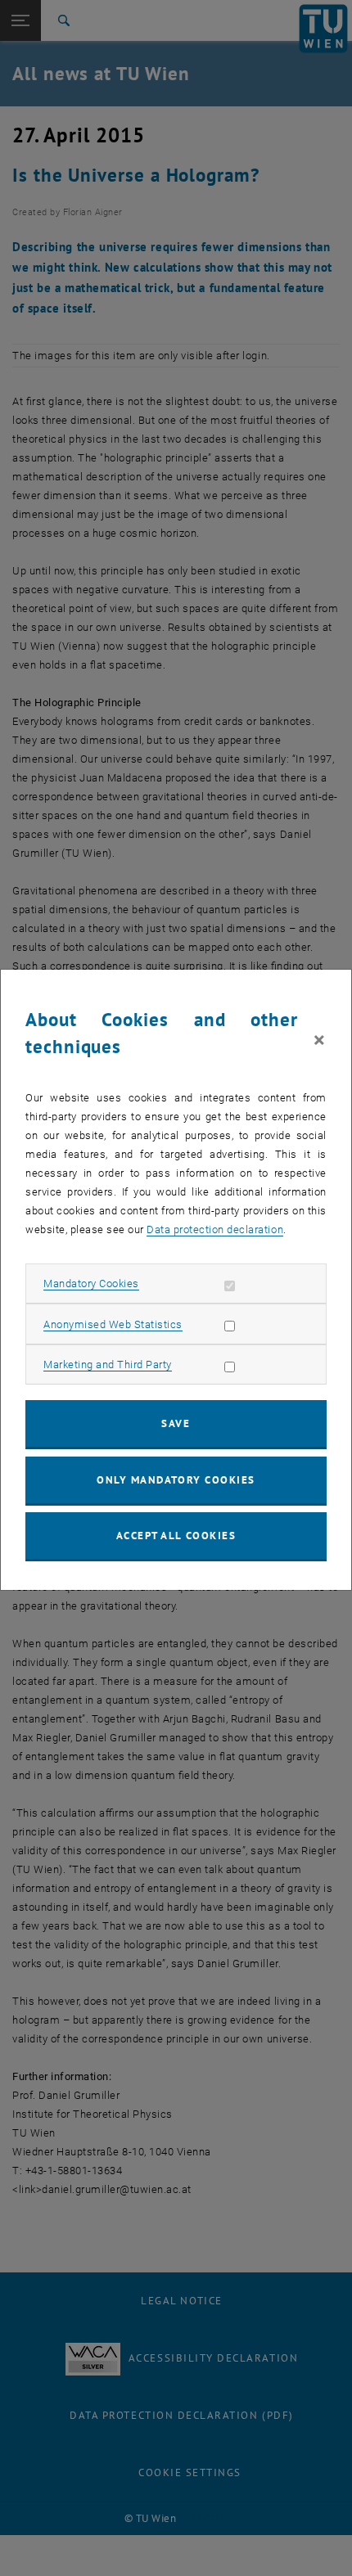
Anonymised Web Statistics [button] (113, 1324)
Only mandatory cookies (176, 1480)
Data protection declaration (215, 1229)
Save (176, 1423)
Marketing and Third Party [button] (108, 1365)
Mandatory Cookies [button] (91, 1283)
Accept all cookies (176, 1536)
